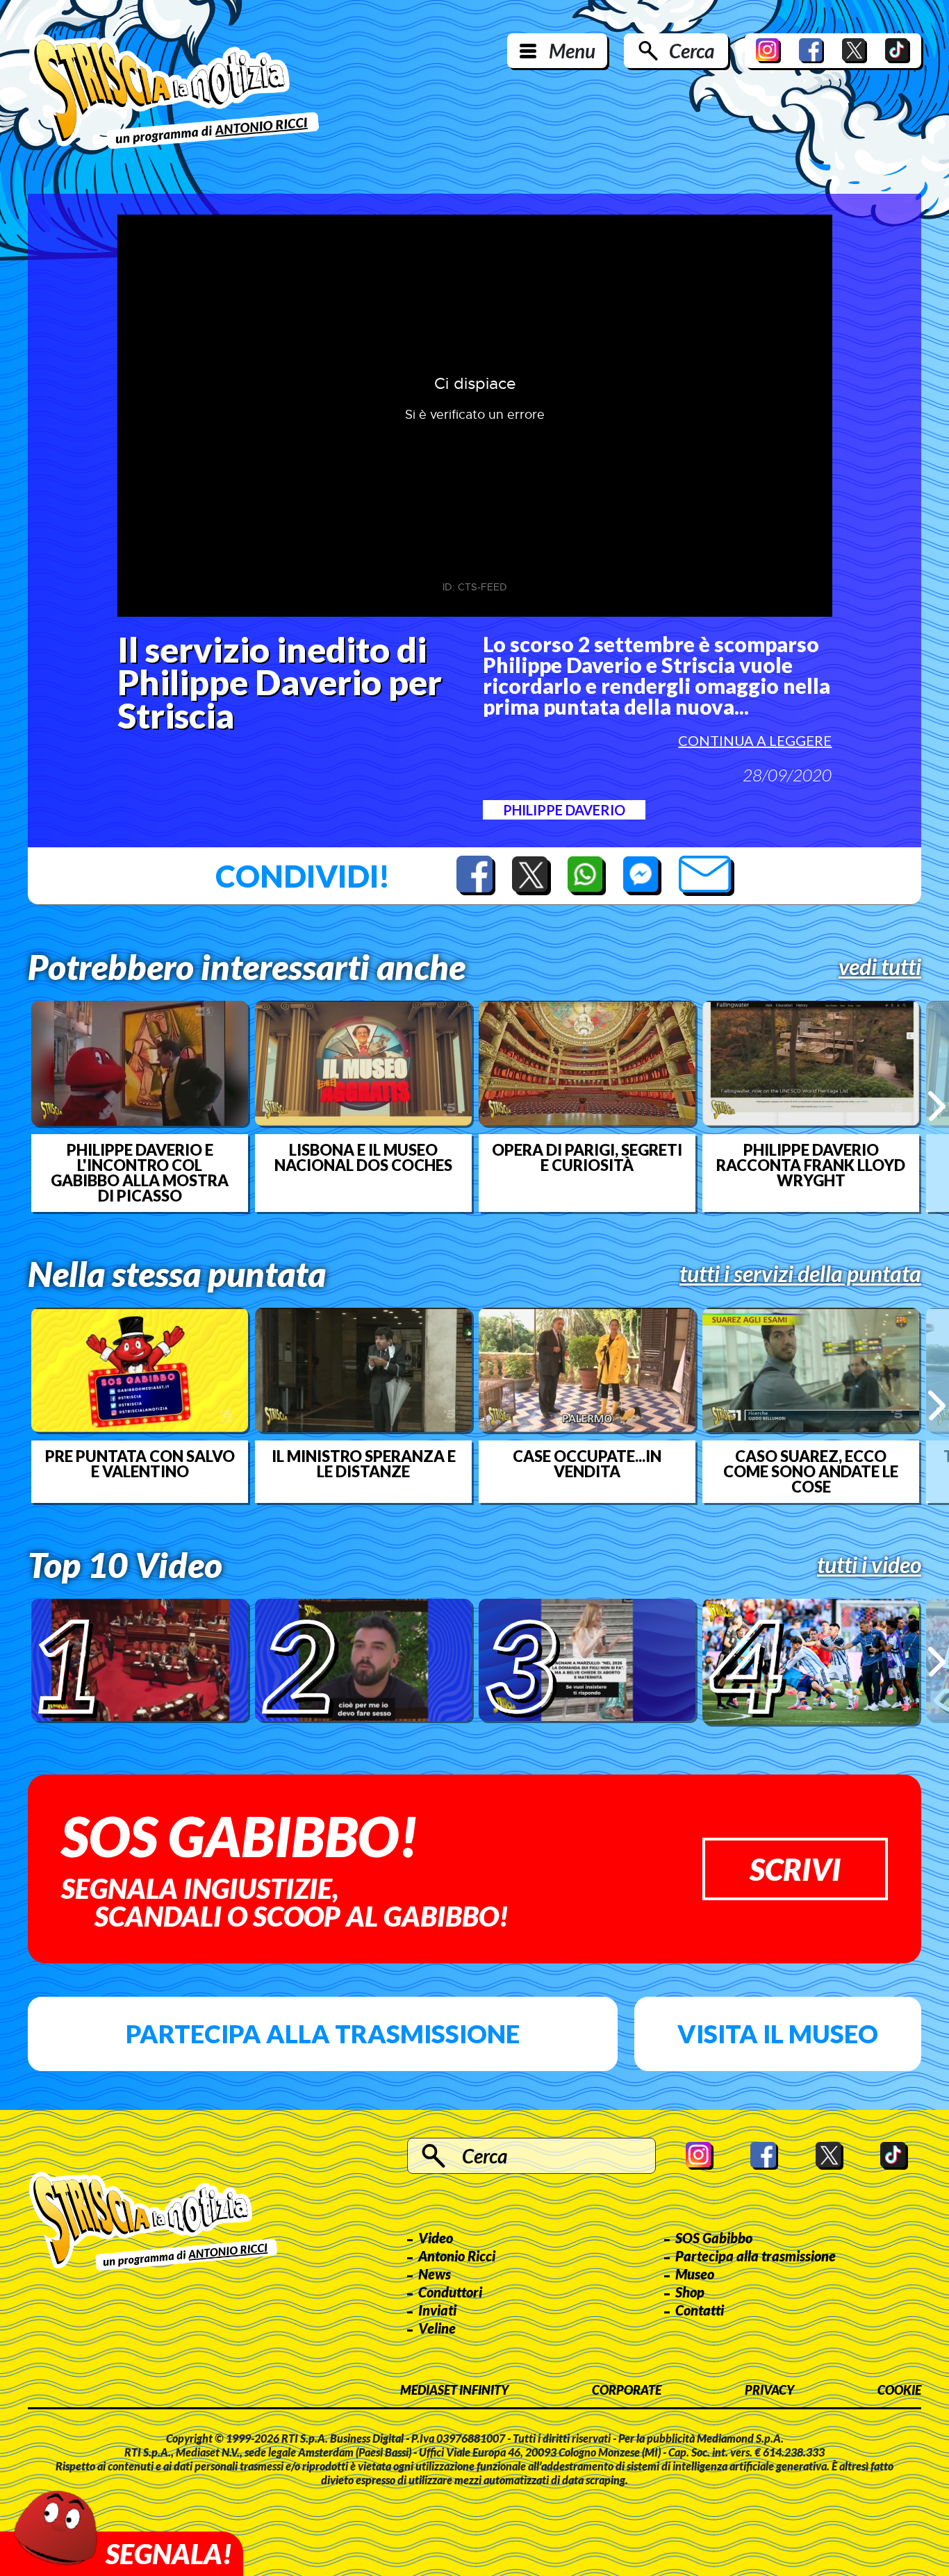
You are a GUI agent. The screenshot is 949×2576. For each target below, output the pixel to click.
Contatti (700, 2310)
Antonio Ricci (457, 2256)
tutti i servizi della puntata (800, 1274)
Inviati (437, 2310)
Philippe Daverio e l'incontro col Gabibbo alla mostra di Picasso (140, 1173)
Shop (690, 2292)
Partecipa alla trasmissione (323, 2034)
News (435, 2274)
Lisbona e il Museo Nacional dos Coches (363, 1158)
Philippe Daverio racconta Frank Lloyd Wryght (811, 1165)
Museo (695, 2274)
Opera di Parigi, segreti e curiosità (587, 1158)
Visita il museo (778, 2034)
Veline (437, 2328)
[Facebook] (811, 51)
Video (436, 2238)
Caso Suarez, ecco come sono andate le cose (811, 1472)
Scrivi (795, 1869)
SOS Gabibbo (714, 2238)
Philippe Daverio (564, 810)
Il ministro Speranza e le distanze (364, 1464)
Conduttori (450, 2292)
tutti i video (869, 1565)
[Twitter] (855, 51)
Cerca (692, 51)
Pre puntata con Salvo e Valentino (140, 1464)
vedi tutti (880, 967)
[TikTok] (898, 51)
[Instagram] (768, 51)
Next (937, 1106)
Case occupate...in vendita (587, 1464)
